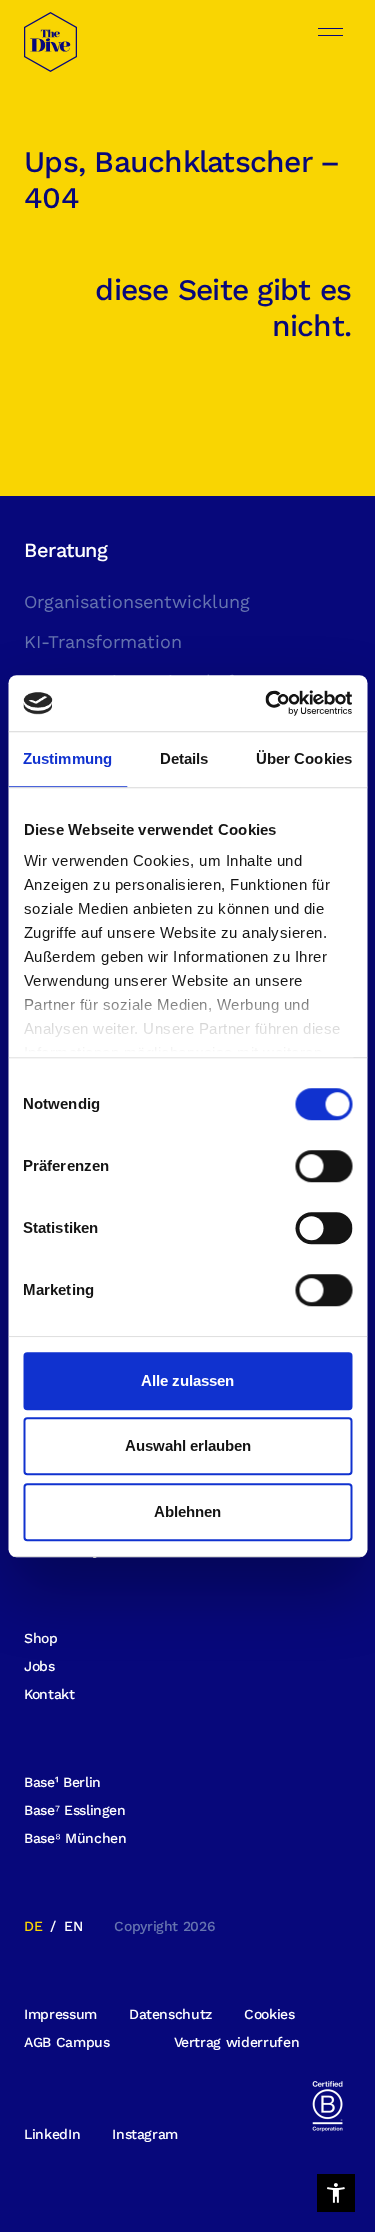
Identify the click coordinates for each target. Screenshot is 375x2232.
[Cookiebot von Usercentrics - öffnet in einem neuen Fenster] (267, 703)
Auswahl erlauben (188, 1445)
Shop (41, 1638)
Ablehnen (187, 1511)
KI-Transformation (103, 641)
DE (33, 1926)
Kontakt (49, 1694)
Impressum (60, 2014)
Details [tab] (184, 758)
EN (73, 1926)
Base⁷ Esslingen (75, 1810)
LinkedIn (52, 2134)
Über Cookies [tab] (304, 758)
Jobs (39, 1666)
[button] (336, 2193)
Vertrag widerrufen (237, 2042)
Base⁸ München (75, 1838)
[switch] (323, 1166)
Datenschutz (170, 2014)
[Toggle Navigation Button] (330, 32)
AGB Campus (67, 2042)
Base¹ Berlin (62, 1782)
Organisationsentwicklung (137, 601)
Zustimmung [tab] (67, 758)
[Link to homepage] (50, 48)
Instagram (145, 2134)
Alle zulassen (187, 1380)
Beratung (65, 550)
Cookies (269, 2014)
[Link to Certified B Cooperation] (327, 2105)
